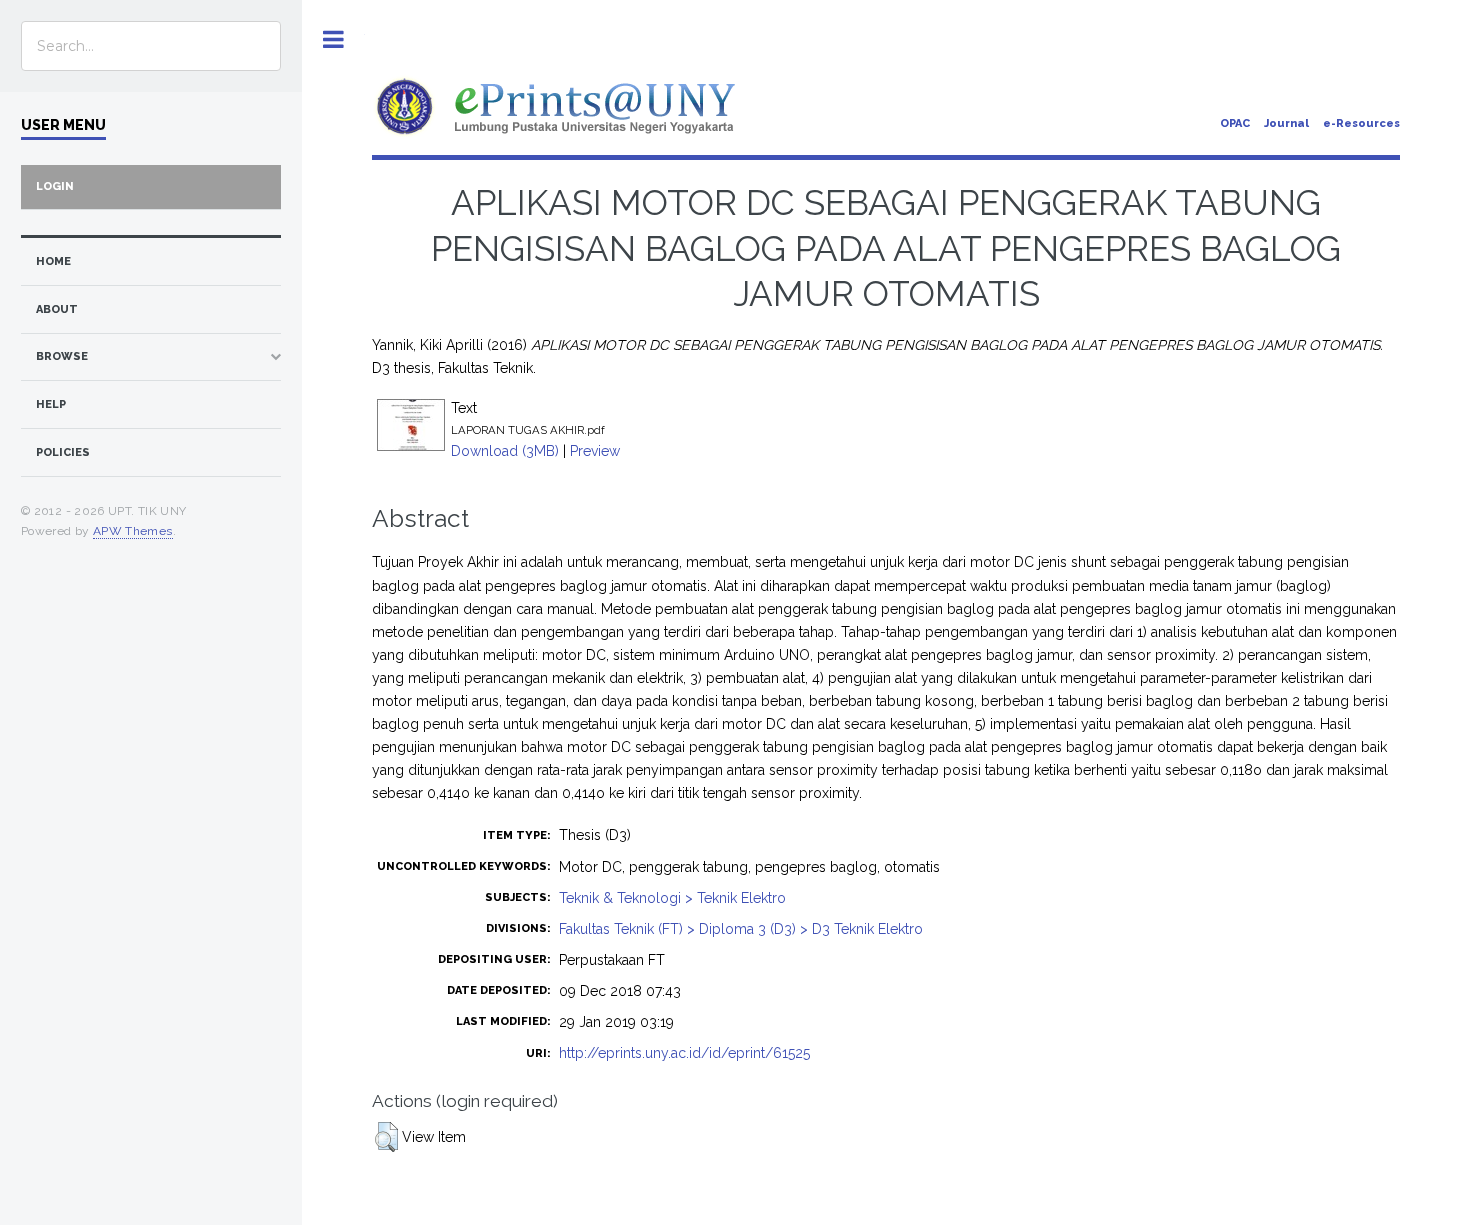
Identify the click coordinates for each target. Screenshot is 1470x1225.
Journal (1286, 123)
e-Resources (1361, 123)
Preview (595, 451)
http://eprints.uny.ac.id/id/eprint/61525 (684, 1053)
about (57, 309)
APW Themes (133, 531)
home (53, 261)
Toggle (333, 39)
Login (55, 186)
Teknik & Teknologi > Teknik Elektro (672, 898)
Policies (63, 452)
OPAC (1235, 123)
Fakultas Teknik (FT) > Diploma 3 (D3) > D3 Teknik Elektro (741, 929)
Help (51, 404)
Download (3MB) (505, 451)
